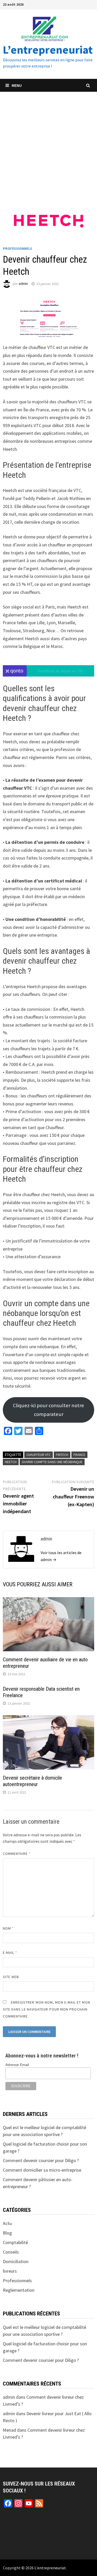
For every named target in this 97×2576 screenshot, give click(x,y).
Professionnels (17, 248)
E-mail (10, 1953)
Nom (8, 1928)
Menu (17, 85)
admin (23, 284)
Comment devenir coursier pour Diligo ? (41, 2160)
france (79, 1455)
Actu (7, 2223)
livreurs (10, 2271)
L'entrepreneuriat (50, 2568)
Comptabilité (15, 2242)
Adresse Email (17, 2065)
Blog (7, 2233)
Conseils (11, 2252)
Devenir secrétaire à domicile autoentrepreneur (32, 1781)
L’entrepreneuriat (48, 50)
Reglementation (19, 2290)
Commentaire (17, 1854)
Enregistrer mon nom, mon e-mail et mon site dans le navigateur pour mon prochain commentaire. (47, 2009)
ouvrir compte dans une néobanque (52, 1462)
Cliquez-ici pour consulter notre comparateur (48, 1410)
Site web (11, 1977)
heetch (11, 1462)
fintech (62, 1455)
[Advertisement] (48, 143)
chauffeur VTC (39, 1455)
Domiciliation (16, 2261)
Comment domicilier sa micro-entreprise (42, 2170)
